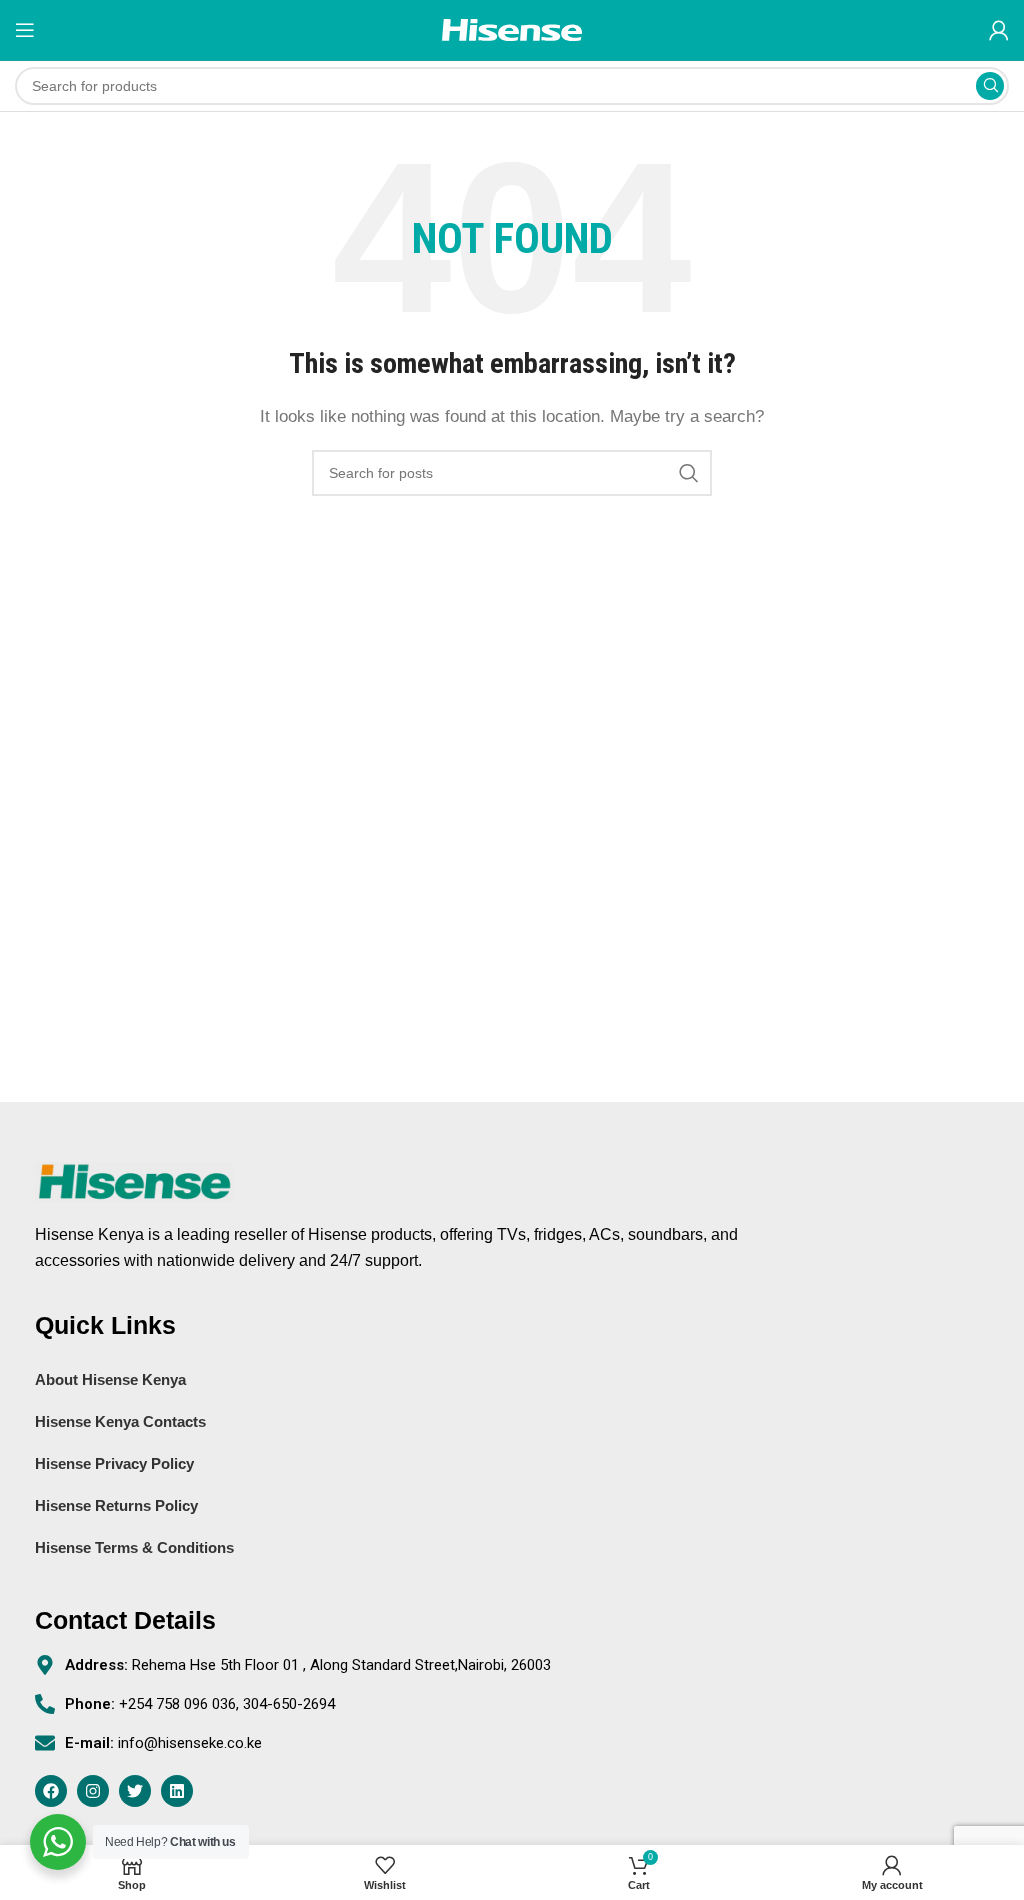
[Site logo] (512, 28)
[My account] (999, 30)
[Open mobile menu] (25, 30)
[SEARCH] (990, 86)
